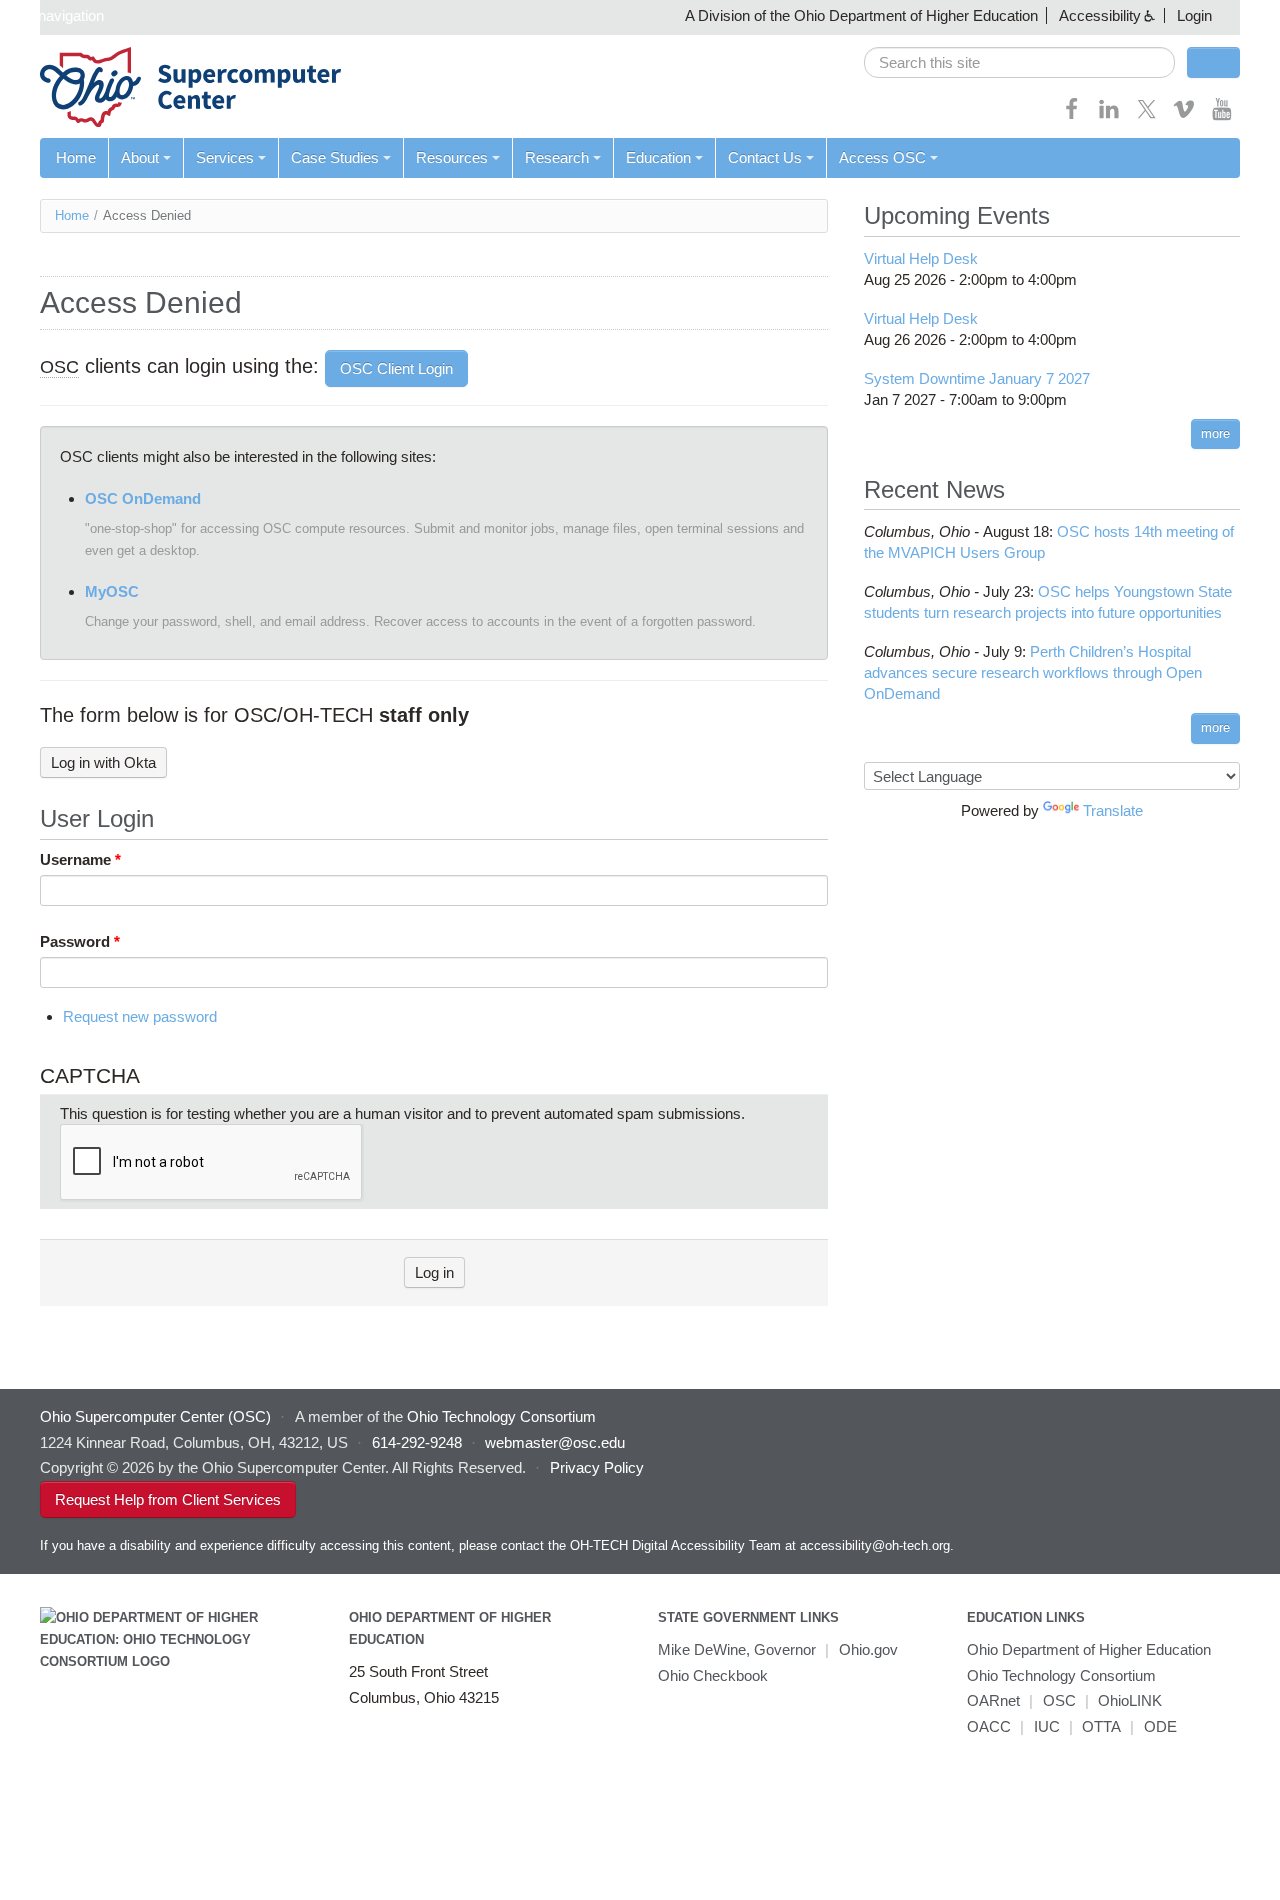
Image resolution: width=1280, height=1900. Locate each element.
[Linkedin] (1109, 115)
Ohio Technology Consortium (1061, 1675)
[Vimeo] (1184, 115)
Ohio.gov (868, 1649)
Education (658, 157)
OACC (989, 1726)
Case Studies (335, 157)
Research (557, 157)
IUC (1047, 1726)
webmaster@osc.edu (555, 1442)
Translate (1113, 810)
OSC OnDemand (143, 498)
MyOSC (112, 591)
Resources (452, 157)
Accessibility (1100, 15)
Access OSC (882, 157)
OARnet (993, 1700)
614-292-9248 (417, 1442)
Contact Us (765, 157)
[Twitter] (1147, 115)
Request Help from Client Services (168, 1499)
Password (80, 941)
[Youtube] (1222, 115)
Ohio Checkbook (713, 1675)
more (1215, 433)
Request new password (140, 1016)
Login (1194, 15)
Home (76, 157)
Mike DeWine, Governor (737, 1649)
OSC (1059, 1700)
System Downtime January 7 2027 (977, 378)
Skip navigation (54, 15)
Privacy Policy (597, 1467)
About (140, 157)
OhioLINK (1130, 1700)
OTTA (1101, 1726)
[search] (1019, 62)
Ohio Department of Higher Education (1089, 1649)
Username (80, 859)
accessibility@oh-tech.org (875, 1545)
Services (225, 157)
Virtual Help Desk (921, 258)
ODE (1160, 1726)
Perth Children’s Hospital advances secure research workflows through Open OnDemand (1033, 672)
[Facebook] (1072, 115)
